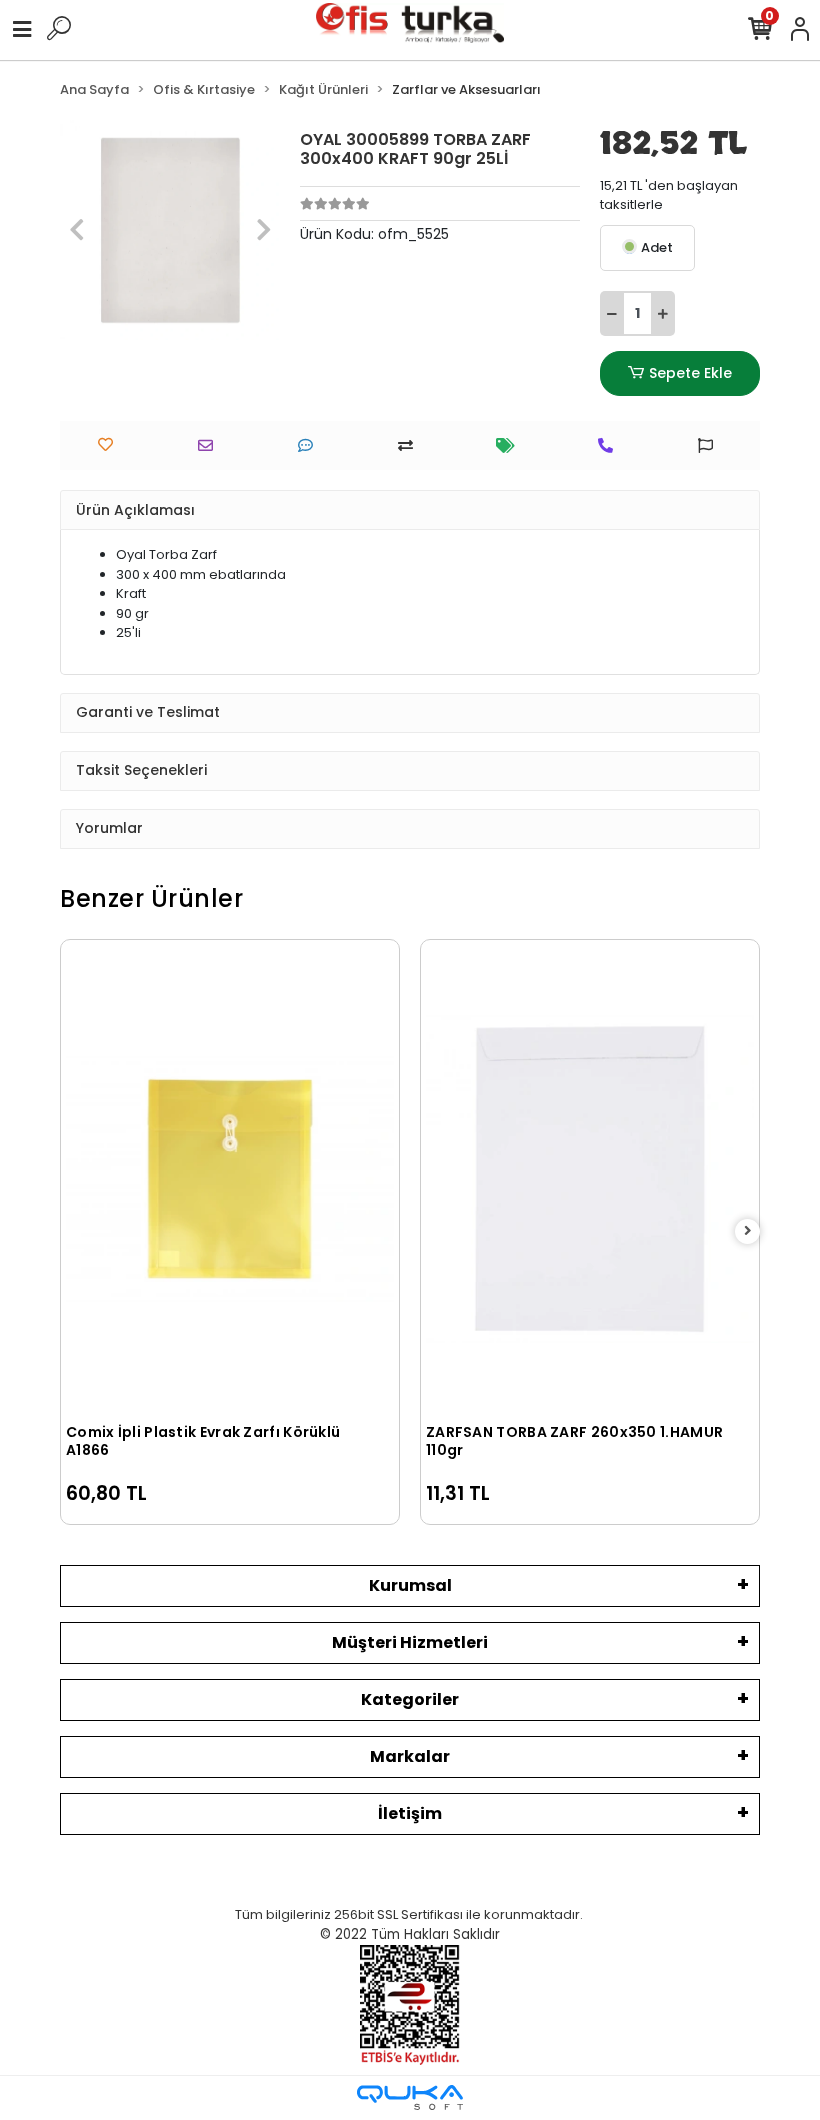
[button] (76, 230)
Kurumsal (410, 1585)
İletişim (410, 1813)
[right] (748, 1231)
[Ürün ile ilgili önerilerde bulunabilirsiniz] (710, 445)
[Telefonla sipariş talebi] (610, 445)
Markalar (410, 1756)
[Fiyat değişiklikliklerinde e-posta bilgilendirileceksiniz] (510, 445)
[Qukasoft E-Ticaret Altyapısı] (410, 2097)
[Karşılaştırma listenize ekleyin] (410, 445)
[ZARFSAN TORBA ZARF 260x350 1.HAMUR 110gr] (590, 1179)
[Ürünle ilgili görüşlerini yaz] (310, 445)
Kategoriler (410, 1699)
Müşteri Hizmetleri (410, 1642)
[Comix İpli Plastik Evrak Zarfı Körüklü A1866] (230, 1179)
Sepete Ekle (690, 373)
